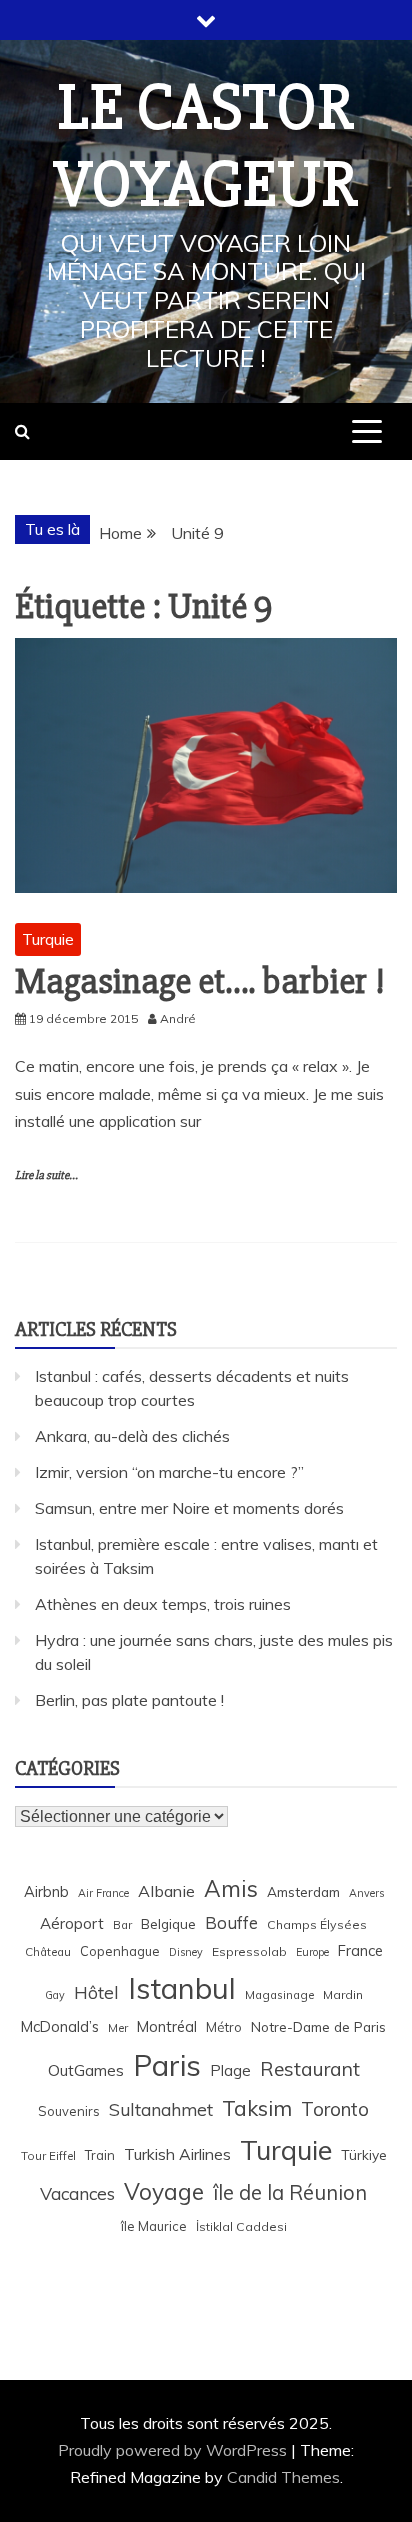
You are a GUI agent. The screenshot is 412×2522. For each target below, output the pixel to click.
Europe (312, 1952)
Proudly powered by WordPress (174, 2450)
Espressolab (249, 1951)
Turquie (48, 939)
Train (100, 2155)
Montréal (167, 2026)
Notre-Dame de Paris (318, 2026)
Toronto (335, 2109)
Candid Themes (283, 2477)
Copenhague (120, 1951)
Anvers (366, 1893)
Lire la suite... (46, 1175)
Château (48, 1951)
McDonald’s (60, 2026)
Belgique (168, 1923)
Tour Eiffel (48, 2155)
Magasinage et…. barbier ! (200, 982)
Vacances (77, 2193)
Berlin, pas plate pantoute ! (129, 1700)
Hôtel (96, 1992)
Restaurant (310, 2069)
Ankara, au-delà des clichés (132, 1436)
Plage (230, 2070)
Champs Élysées (317, 1924)
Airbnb (46, 1891)
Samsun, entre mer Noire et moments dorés (189, 1508)
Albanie (166, 1891)
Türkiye (364, 2154)
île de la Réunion (290, 2192)
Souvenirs (69, 2111)
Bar (122, 1924)
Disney (186, 1952)
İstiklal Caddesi (241, 2226)
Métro (224, 2027)
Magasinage (279, 1994)
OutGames (86, 2070)
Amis (231, 1888)
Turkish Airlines (177, 2154)
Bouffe (231, 1922)
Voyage (164, 2191)
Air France (103, 1893)
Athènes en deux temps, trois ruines (163, 1604)
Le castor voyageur (206, 146)
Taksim (257, 2108)
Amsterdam (303, 1891)
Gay (55, 1995)
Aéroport (72, 1923)
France (360, 1950)
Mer (118, 2027)
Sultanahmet (161, 2109)
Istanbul (182, 1988)
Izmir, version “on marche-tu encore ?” (169, 1472)
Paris (167, 2065)
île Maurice (154, 2226)
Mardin (343, 1994)
